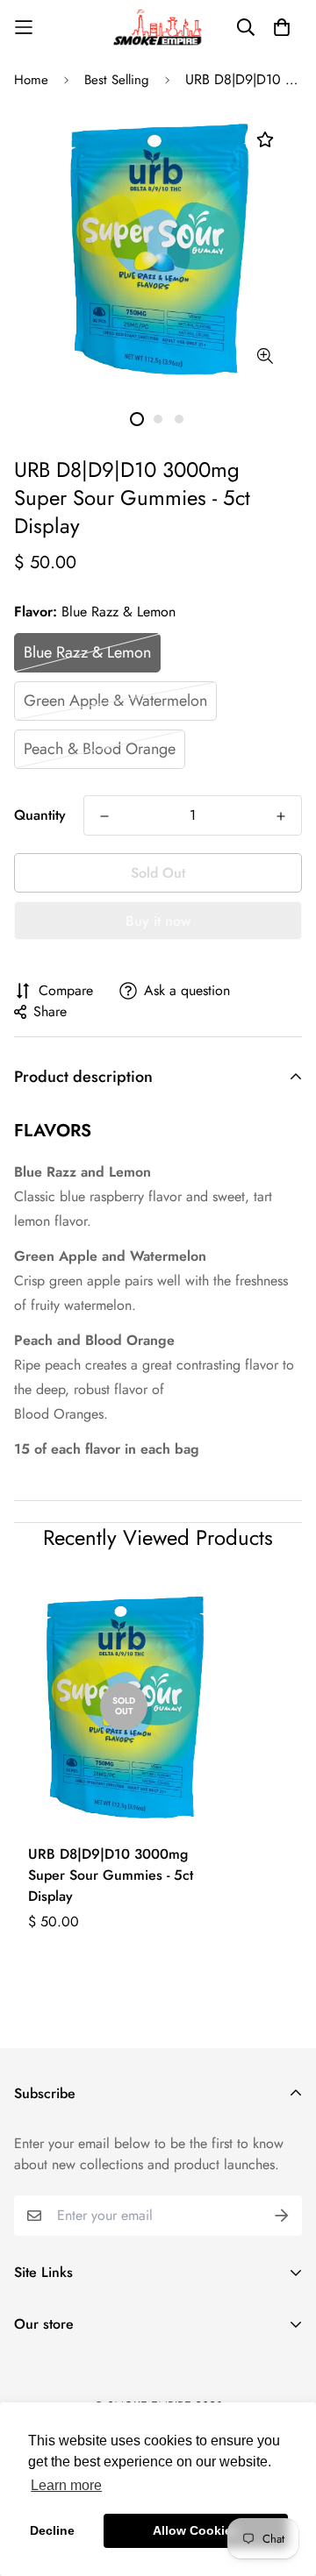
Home (31, 80)
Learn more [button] (66, 2485)
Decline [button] (52, 2530)
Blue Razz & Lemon (87, 652)
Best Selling (117, 80)
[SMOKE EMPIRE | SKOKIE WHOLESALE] (158, 28)
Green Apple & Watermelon (115, 701)
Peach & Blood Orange (100, 749)
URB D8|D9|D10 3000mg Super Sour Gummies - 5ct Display (111, 1875)
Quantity (40, 815)
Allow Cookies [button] (196, 2530)
